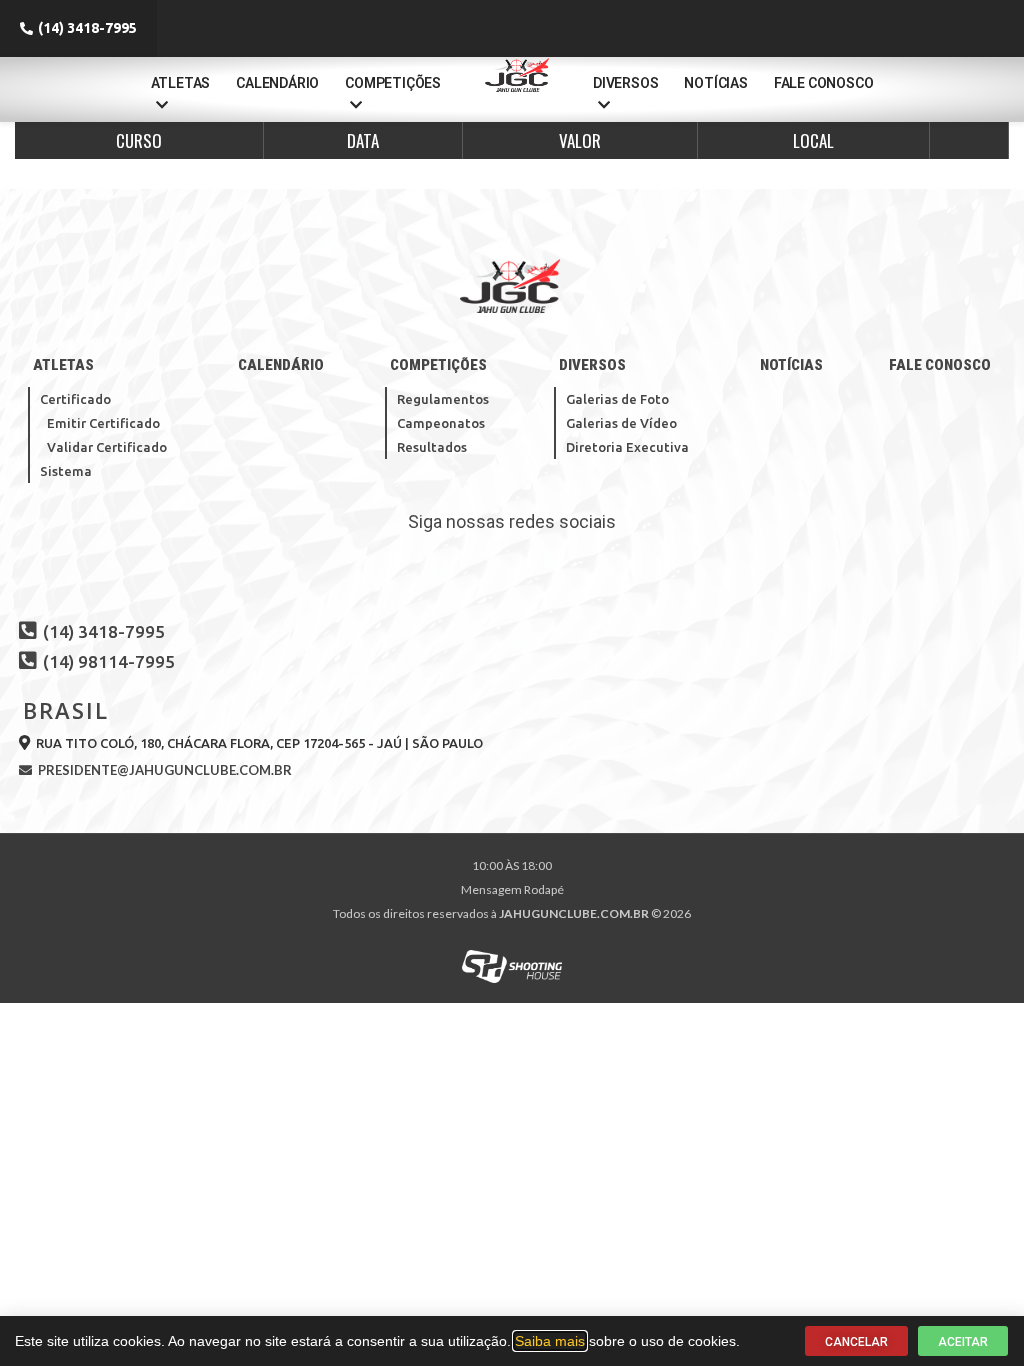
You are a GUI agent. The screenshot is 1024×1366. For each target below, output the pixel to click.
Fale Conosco (824, 83)
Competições (393, 83)
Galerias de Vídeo (621, 423)
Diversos (625, 83)
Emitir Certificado (103, 423)
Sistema (66, 471)
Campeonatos (441, 423)
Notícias (715, 83)
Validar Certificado (107, 447)
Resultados (432, 447)
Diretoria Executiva (627, 447)
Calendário (277, 83)
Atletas (181, 83)
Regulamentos (443, 399)
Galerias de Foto (617, 399)
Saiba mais (550, 1341)
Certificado (75, 399)
